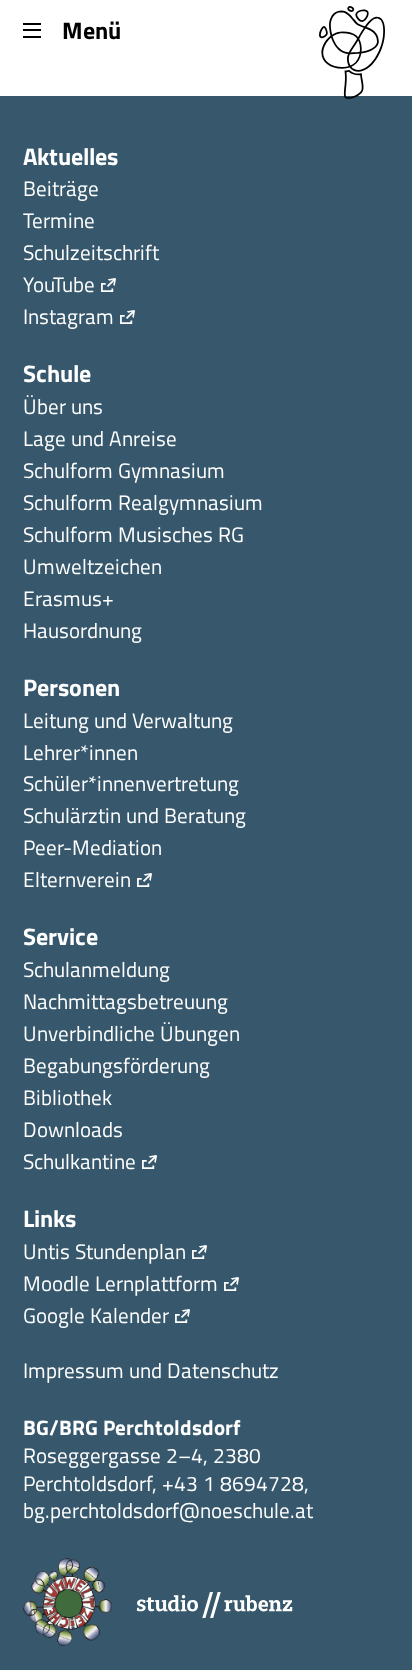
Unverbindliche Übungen (131, 1035)
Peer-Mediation (92, 849)
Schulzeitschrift (91, 254)
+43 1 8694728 (233, 1483)
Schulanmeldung (96, 971)
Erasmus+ (68, 600)
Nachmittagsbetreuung (125, 1003)
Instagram (68, 318)
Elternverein (77, 881)
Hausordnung (82, 632)
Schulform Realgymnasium (143, 504)
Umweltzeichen (92, 568)
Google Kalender (96, 1317)
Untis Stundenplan (104, 1253)
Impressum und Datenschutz (151, 1372)
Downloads (73, 1131)
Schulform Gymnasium (124, 472)
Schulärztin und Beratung (134, 817)
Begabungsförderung (116, 1067)
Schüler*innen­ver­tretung (131, 785)
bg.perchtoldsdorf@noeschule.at (168, 1510)
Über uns (63, 408)
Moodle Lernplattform (120, 1285)
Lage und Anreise (100, 440)
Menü (91, 29)
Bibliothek (67, 1099)
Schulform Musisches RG (133, 536)
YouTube (59, 286)
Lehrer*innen (80, 754)
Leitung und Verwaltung (128, 722)
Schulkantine (79, 1163)
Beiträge (61, 190)
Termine (59, 222)
